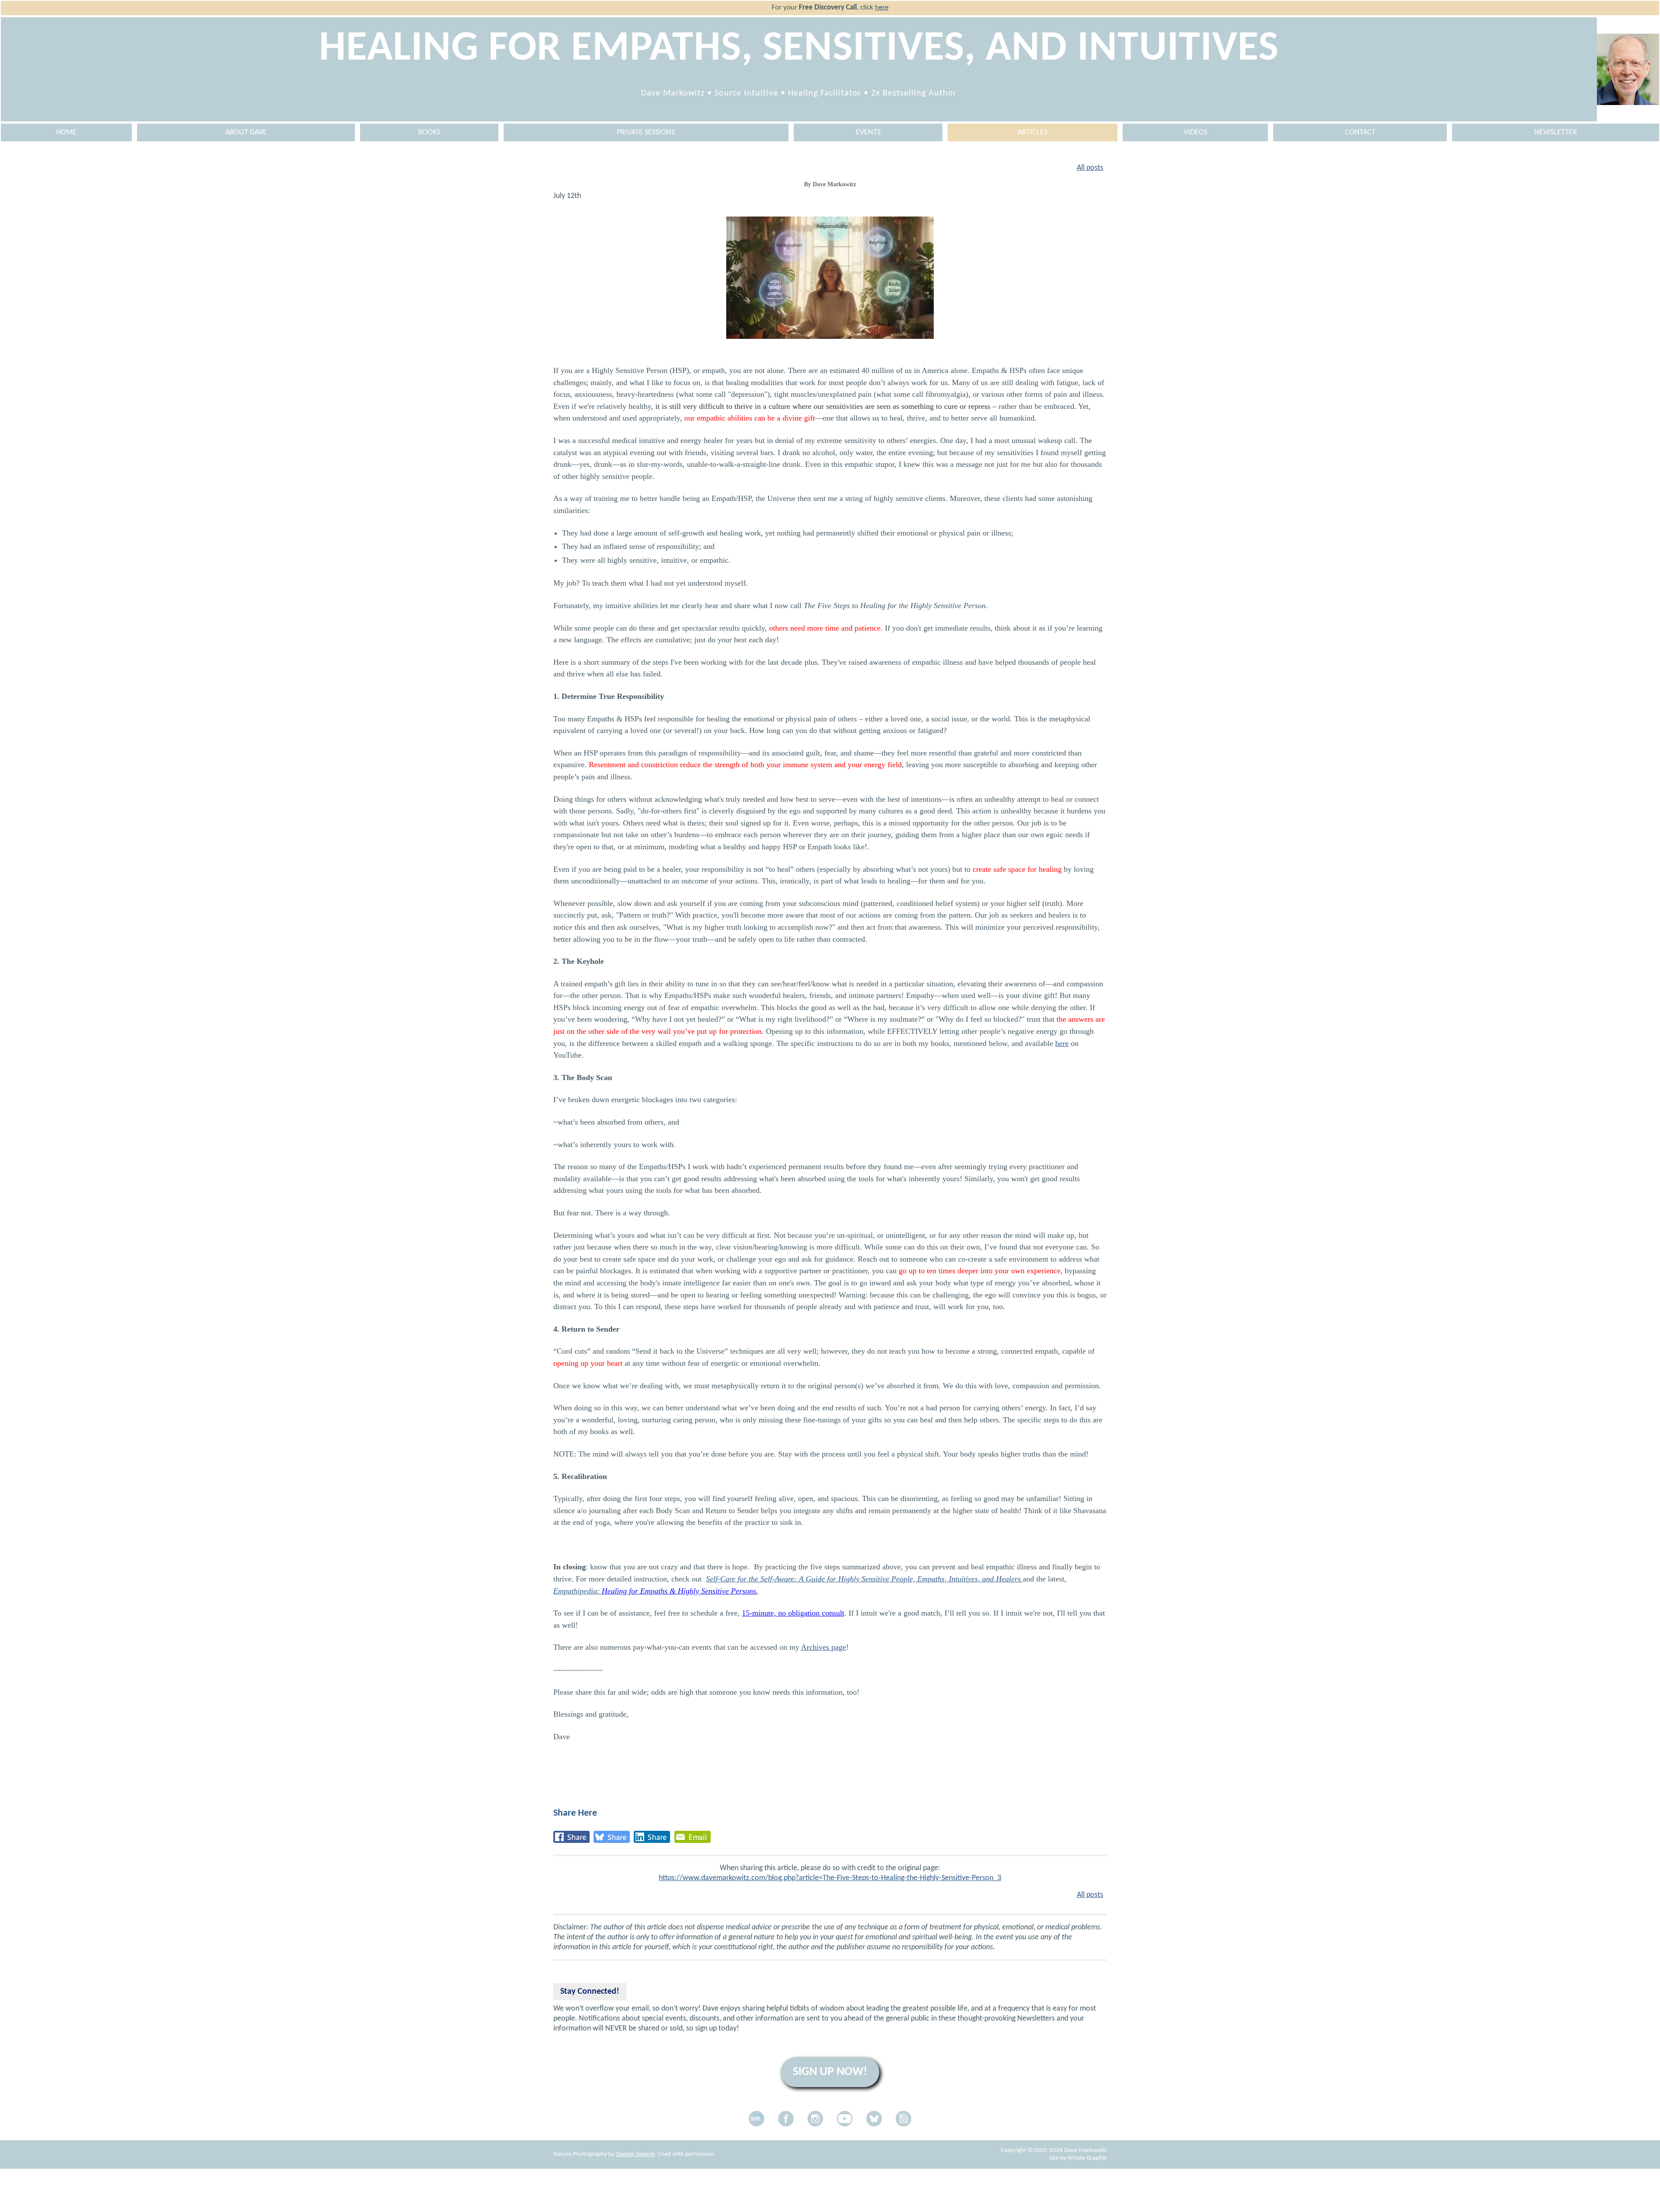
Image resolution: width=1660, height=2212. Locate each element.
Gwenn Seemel (635, 2154)
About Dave (246, 132)
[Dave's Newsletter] (903, 2119)
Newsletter (1556, 132)
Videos (1196, 132)
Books (429, 132)
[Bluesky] (612, 1837)
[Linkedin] (652, 1837)
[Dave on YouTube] (845, 2119)
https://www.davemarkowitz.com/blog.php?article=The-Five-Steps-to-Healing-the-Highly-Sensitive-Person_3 (830, 1878)
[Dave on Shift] (757, 2119)
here (882, 8)
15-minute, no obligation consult (793, 1613)
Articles (1033, 132)
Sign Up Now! (830, 2072)
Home (66, 132)
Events (868, 132)
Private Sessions (646, 132)
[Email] (693, 1837)
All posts (1090, 168)
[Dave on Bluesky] (874, 2119)
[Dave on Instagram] (815, 2119)
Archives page (824, 1647)
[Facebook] (571, 1837)
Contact (1360, 132)
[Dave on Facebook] (786, 2119)
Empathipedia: (655, 1591)
